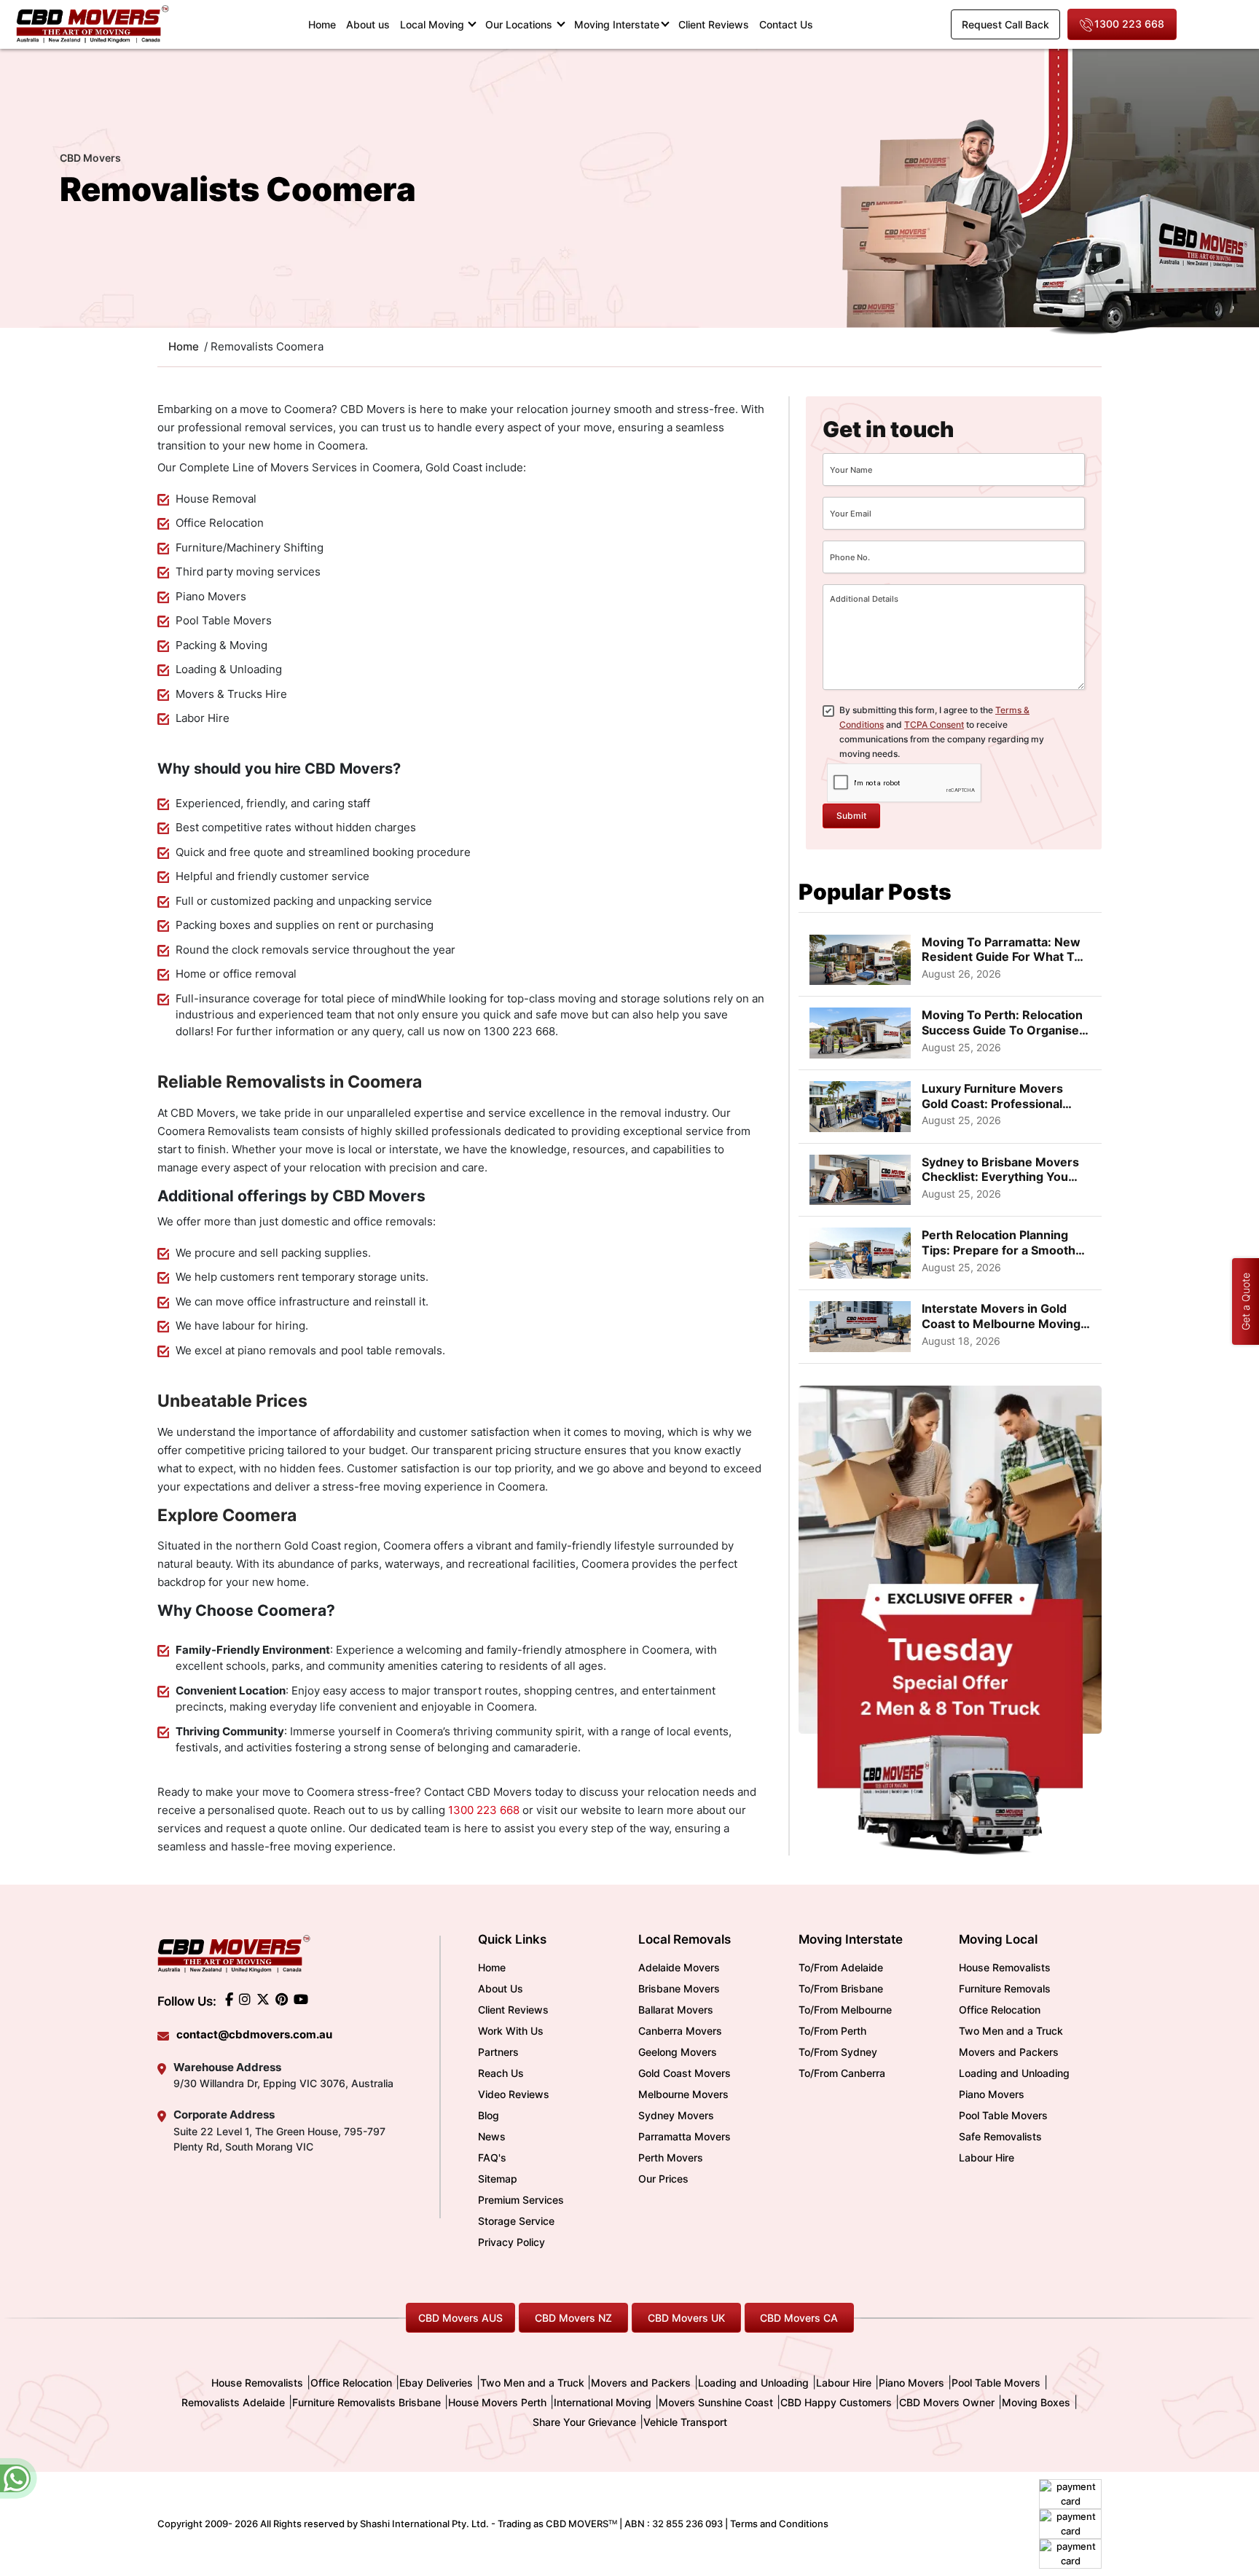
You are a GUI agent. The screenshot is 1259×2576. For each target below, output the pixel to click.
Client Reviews (714, 24)
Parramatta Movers (685, 2136)
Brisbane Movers (679, 1988)
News (492, 2136)
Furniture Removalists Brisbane (366, 2402)
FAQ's (492, 2157)
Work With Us (511, 2031)
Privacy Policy (511, 2242)
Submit (851, 816)
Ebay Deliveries (436, 2383)
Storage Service (516, 2221)
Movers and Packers (1009, 2052)
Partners (498, 2052)
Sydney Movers (676, 2115)
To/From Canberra (842, 2073)
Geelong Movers (678, 2052)
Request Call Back (1005, 24)
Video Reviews (514, 2094)
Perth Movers (671, 2157)
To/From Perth (832, 2031)
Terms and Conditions (779, 2524)
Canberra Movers (680, 2031)
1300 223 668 (1129, 24)
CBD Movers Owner (947, 2402)
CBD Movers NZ (573, 2318)
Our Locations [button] (520, 24)
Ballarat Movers (676, 2010)
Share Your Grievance (584, 2422)
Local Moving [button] (434, 24)
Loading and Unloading (1014, 2073)
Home (325, 24)
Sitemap (498, 2179)
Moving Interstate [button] (617, 24)
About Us (501, 1988)
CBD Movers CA (799, 2318)
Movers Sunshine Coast (716, 2402)
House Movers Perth (497, 2402)
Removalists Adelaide (233, 2402)
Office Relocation (1000, 2010)
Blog (489, 2115)
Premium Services (521, 2200)
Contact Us (786, 24)
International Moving (603, 2402)
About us (368, 24)
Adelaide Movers (679, 1967)
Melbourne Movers (683, 2094)
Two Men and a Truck (1011, 2031)
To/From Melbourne (845, 2010)
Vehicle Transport (685, 2422)
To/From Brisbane (841, 1988)
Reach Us (501, 2073)
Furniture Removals (1005, 1988)
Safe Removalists (1000, 2136)
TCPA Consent (934, 724)
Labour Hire (987, 2157)
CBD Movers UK (686, 2318)
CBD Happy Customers (836, 2402)
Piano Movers (992, 2094)
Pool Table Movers (1003, 2115)
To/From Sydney (838, 2052)
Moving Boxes (1036, 2402)
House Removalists (1005, 1967)
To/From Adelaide (841, 1967)
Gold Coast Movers (685, 2073)
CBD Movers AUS (460, 2318)
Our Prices (663, 2179)
